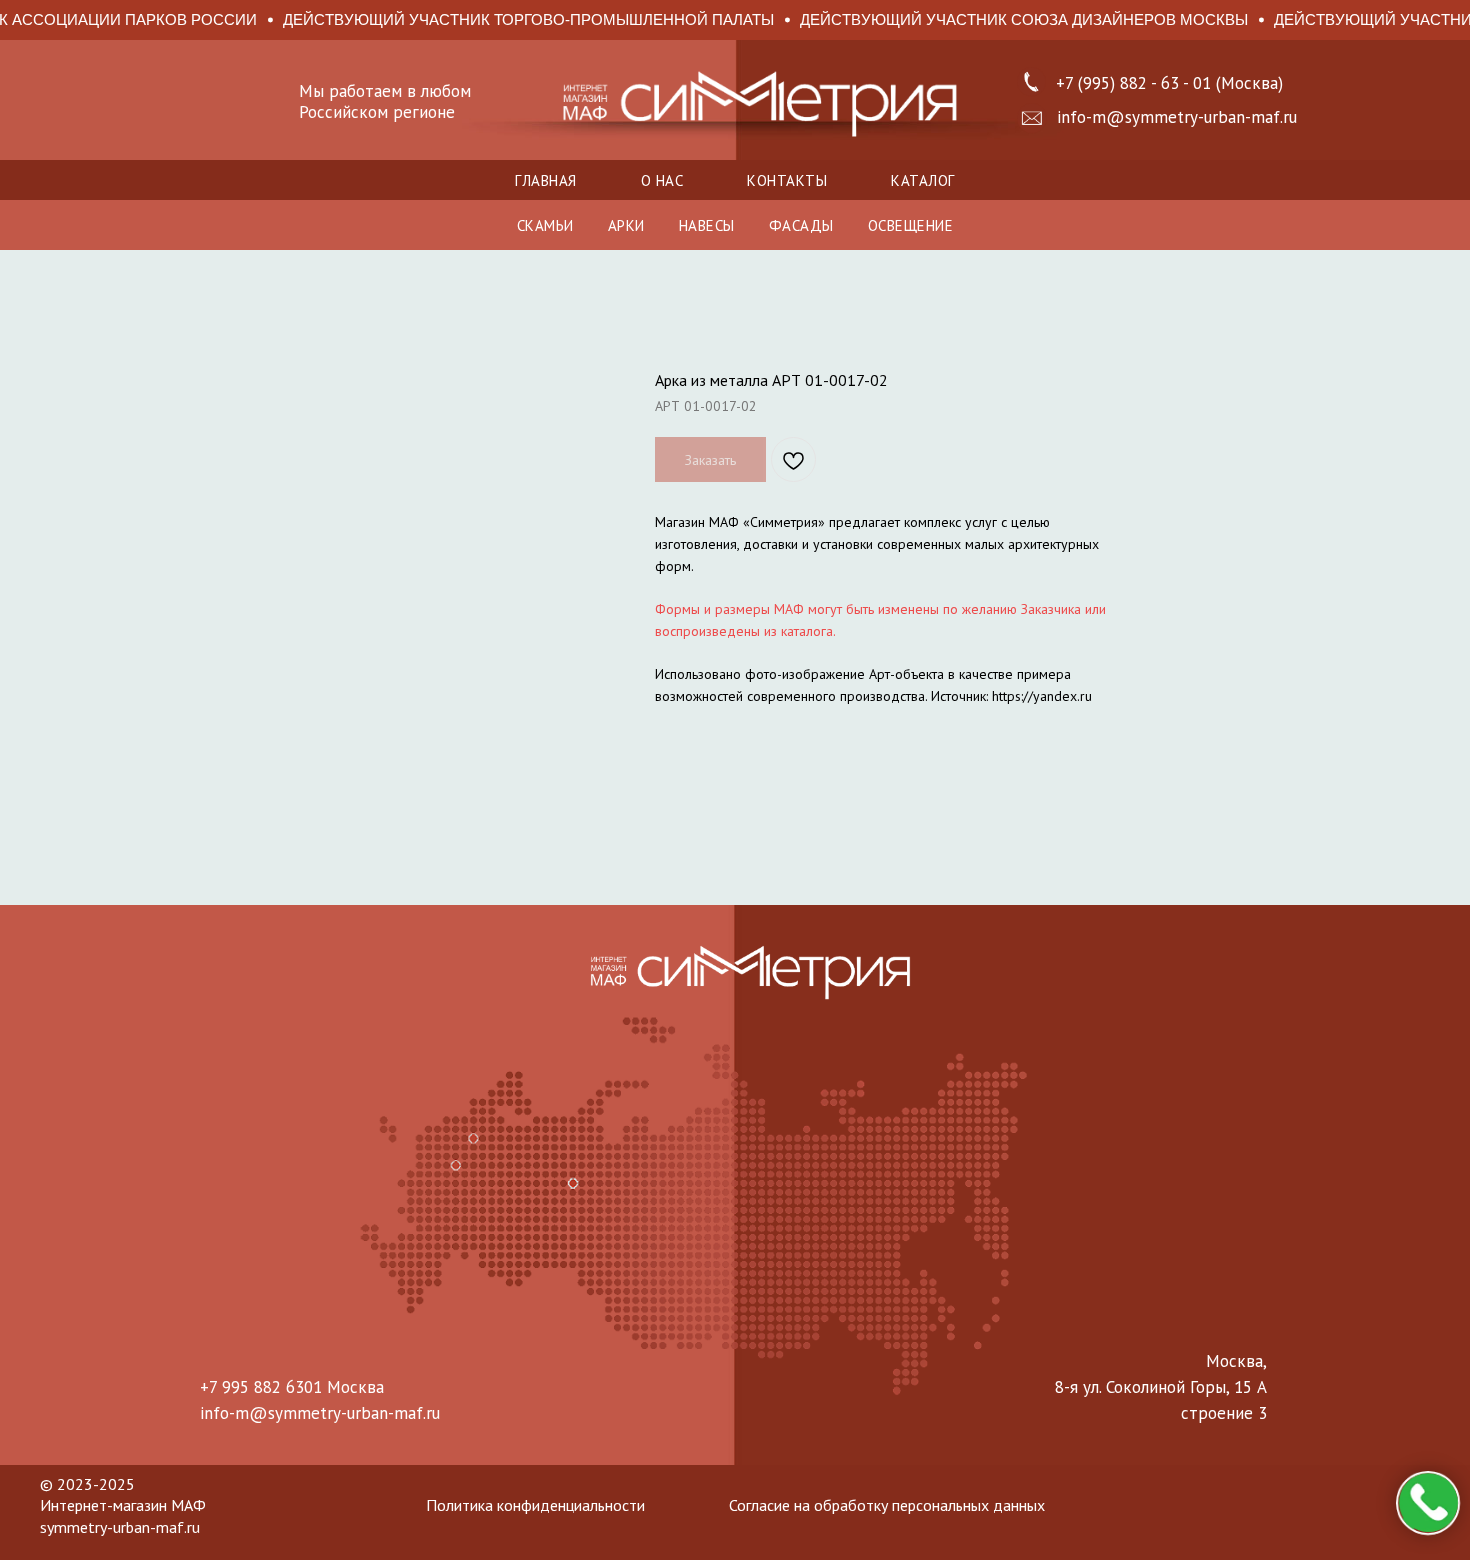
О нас (662, 180)
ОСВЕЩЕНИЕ (911, 225)
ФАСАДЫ (801, 225)
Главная (546, 180)
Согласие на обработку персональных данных (887, 1505)
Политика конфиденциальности (535, 1505)
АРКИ (626, 225)
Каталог (923, 180)
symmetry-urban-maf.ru (120, 1527)
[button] (1032, 118)
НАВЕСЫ (707, 225)
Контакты (787, 180)
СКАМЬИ (545, 225)
